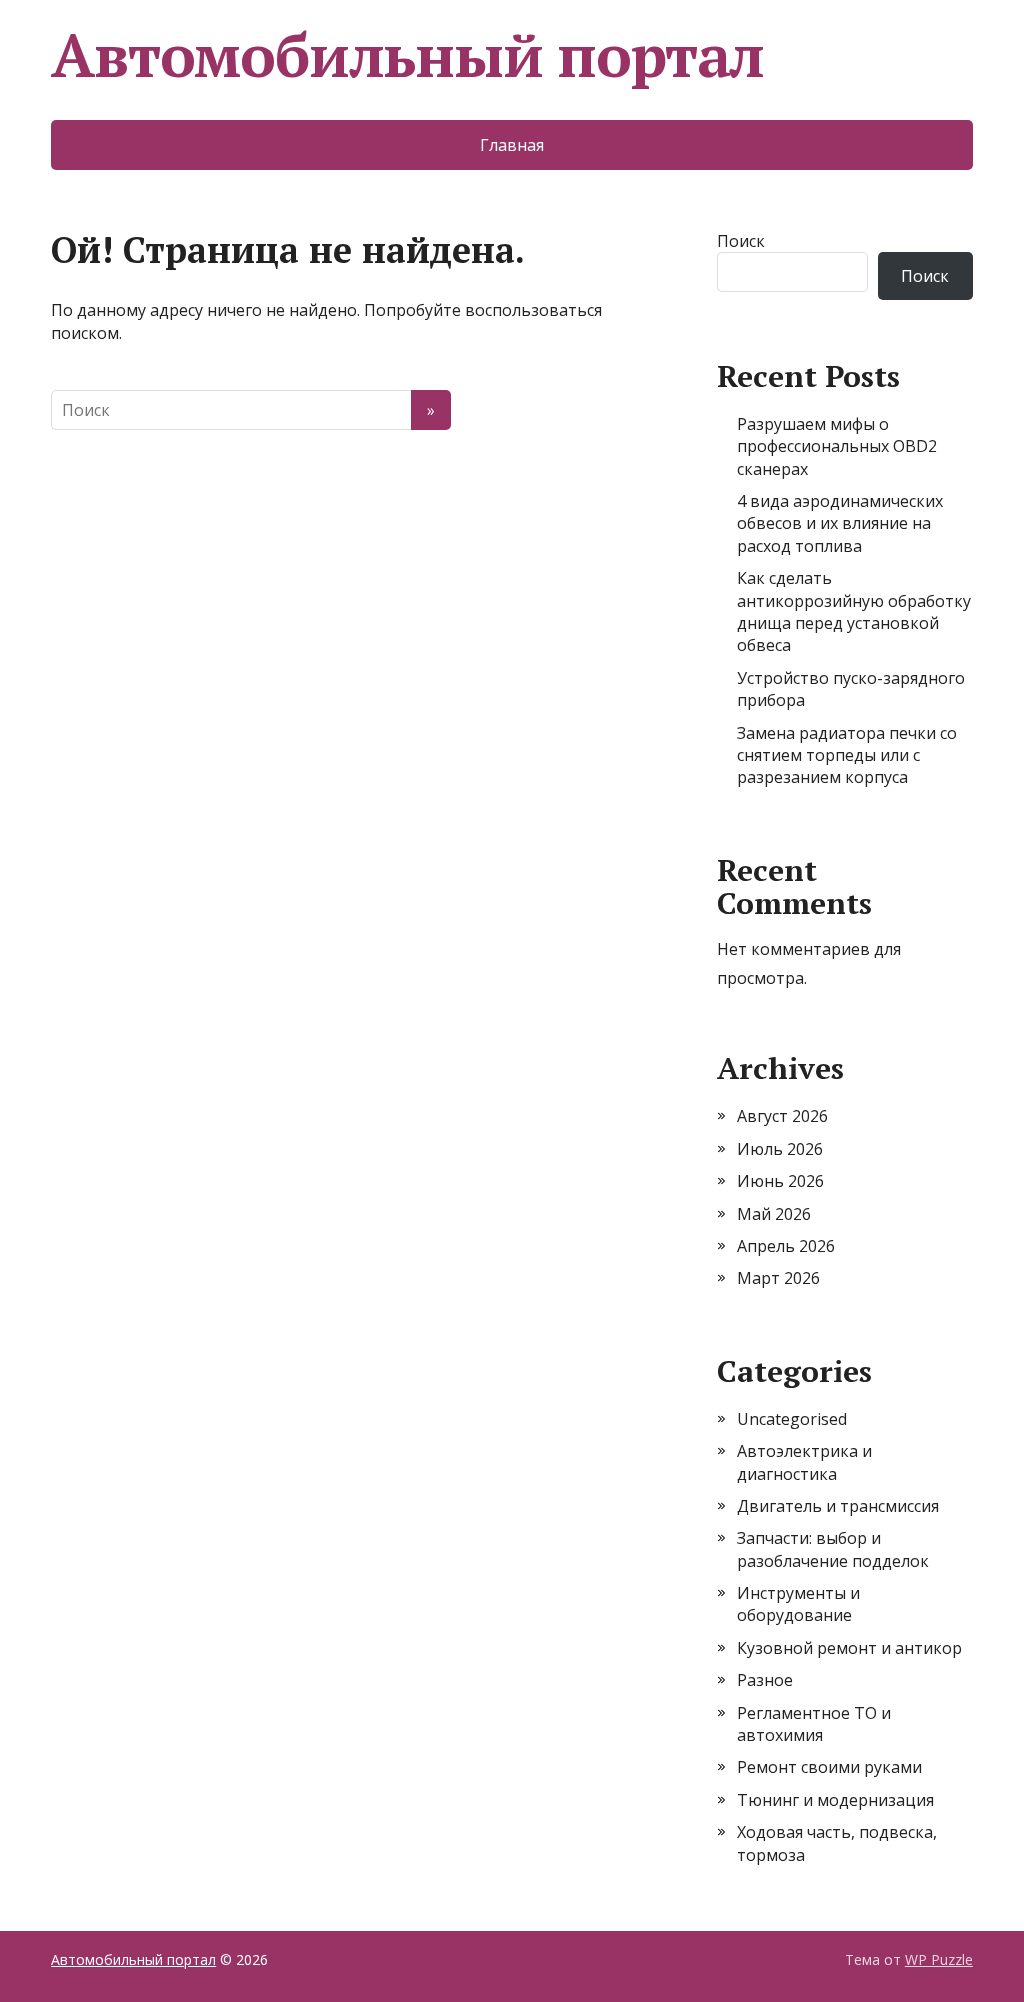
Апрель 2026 (786, 1246)
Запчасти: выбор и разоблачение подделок (833, 1549)
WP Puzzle (939, 1959)
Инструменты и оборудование (798, 1604)
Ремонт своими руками (829, 1767)
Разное (765, 1680)
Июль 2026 (780, 1149)
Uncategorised (792, 1419)
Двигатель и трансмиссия (838, 1506)
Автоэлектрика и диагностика (804, 1462)
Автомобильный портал (407, 55)
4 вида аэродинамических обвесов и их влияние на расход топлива (840, 523)
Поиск (741, 241)
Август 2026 (782, 1116)
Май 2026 (774, 1214)
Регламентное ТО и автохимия (814, 1724)
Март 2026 (778, 1278)
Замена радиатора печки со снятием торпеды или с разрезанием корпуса (847, 755)
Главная (512, 145)
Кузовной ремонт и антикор (849, 1648)
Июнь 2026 (780, 1181)
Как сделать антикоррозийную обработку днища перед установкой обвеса (854, 611)
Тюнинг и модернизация (835, 1800)
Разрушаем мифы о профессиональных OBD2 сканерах (837, 446)
